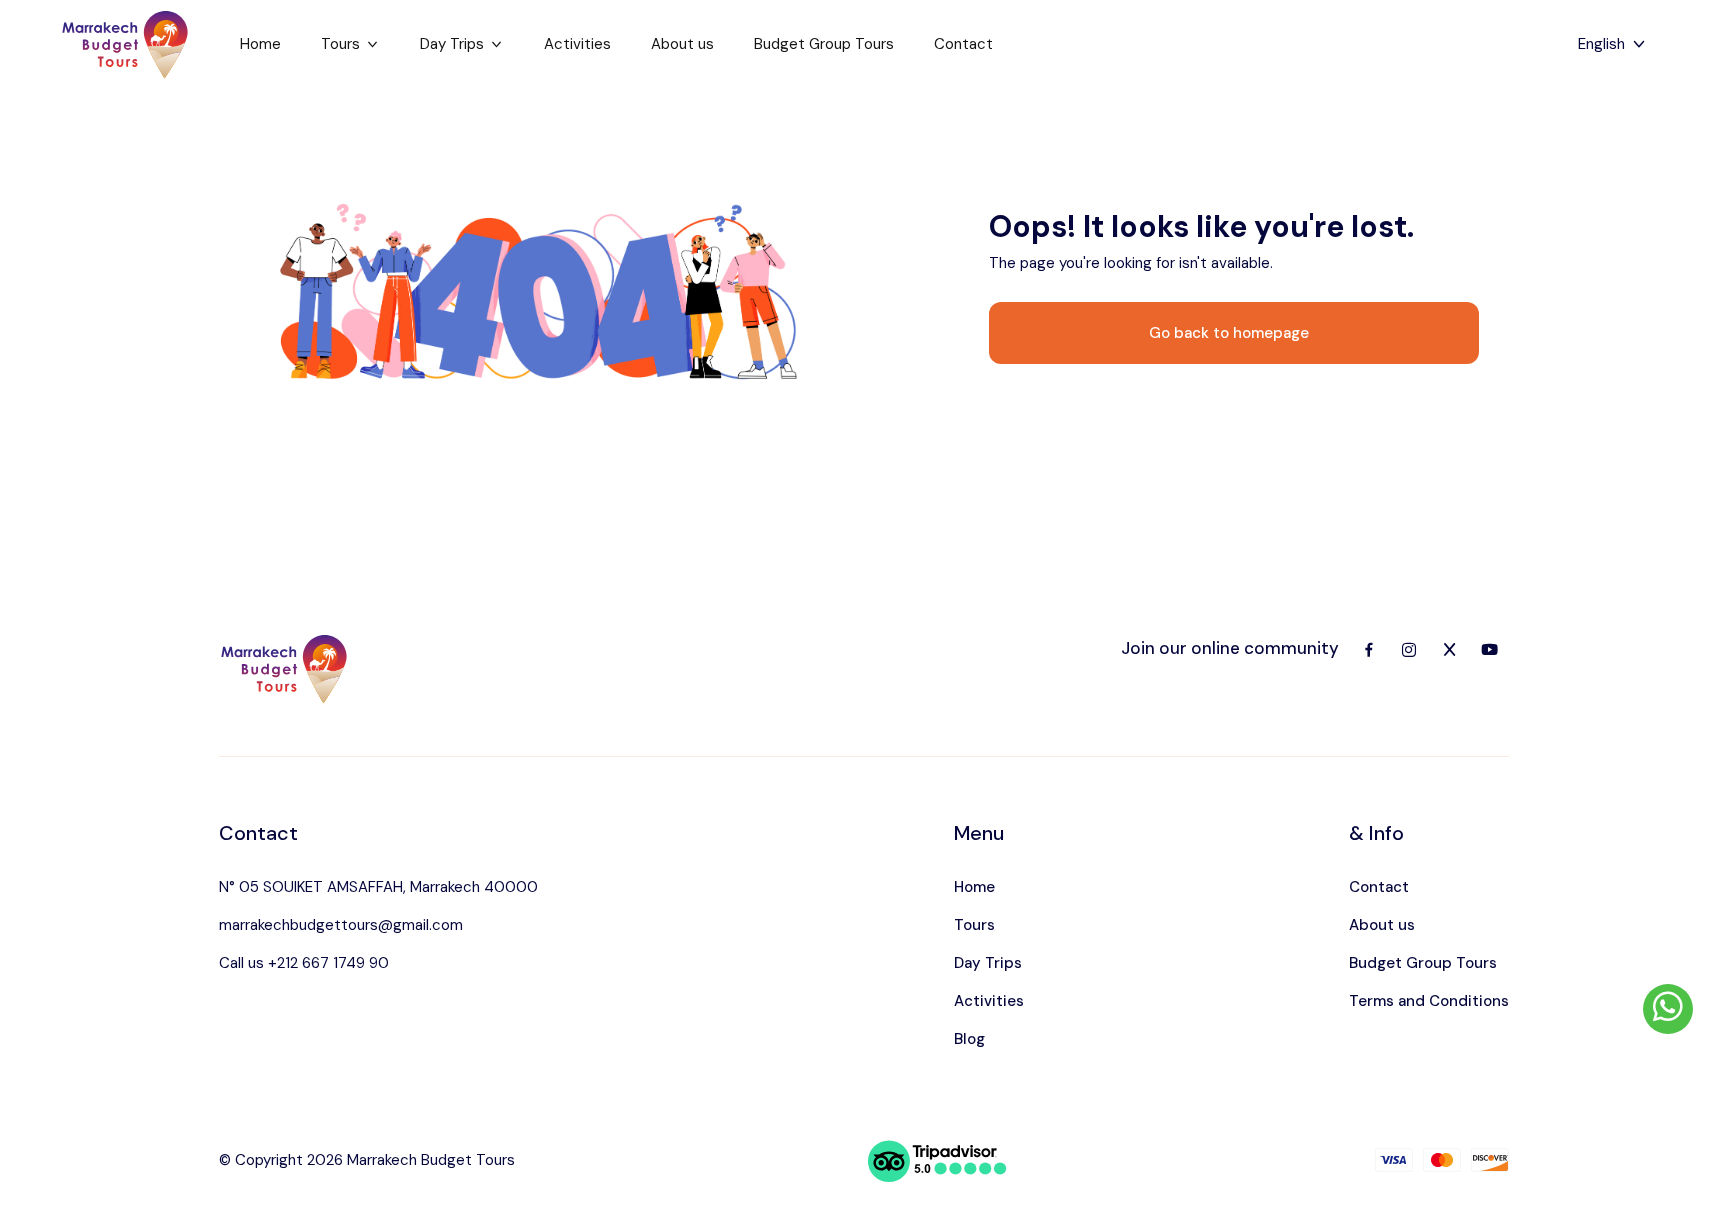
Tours (340, 44)
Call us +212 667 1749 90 (304, 963)
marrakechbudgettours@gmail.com (341, 925)
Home (260, 44)
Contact (963, 44)
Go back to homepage (1229, 333)
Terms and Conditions (1429, 1001)
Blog (969, 1039)
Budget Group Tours (824, 44)
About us (682, 44)
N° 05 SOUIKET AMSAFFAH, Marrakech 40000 (378, 887)
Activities (577, 44)
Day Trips (452, 44)
